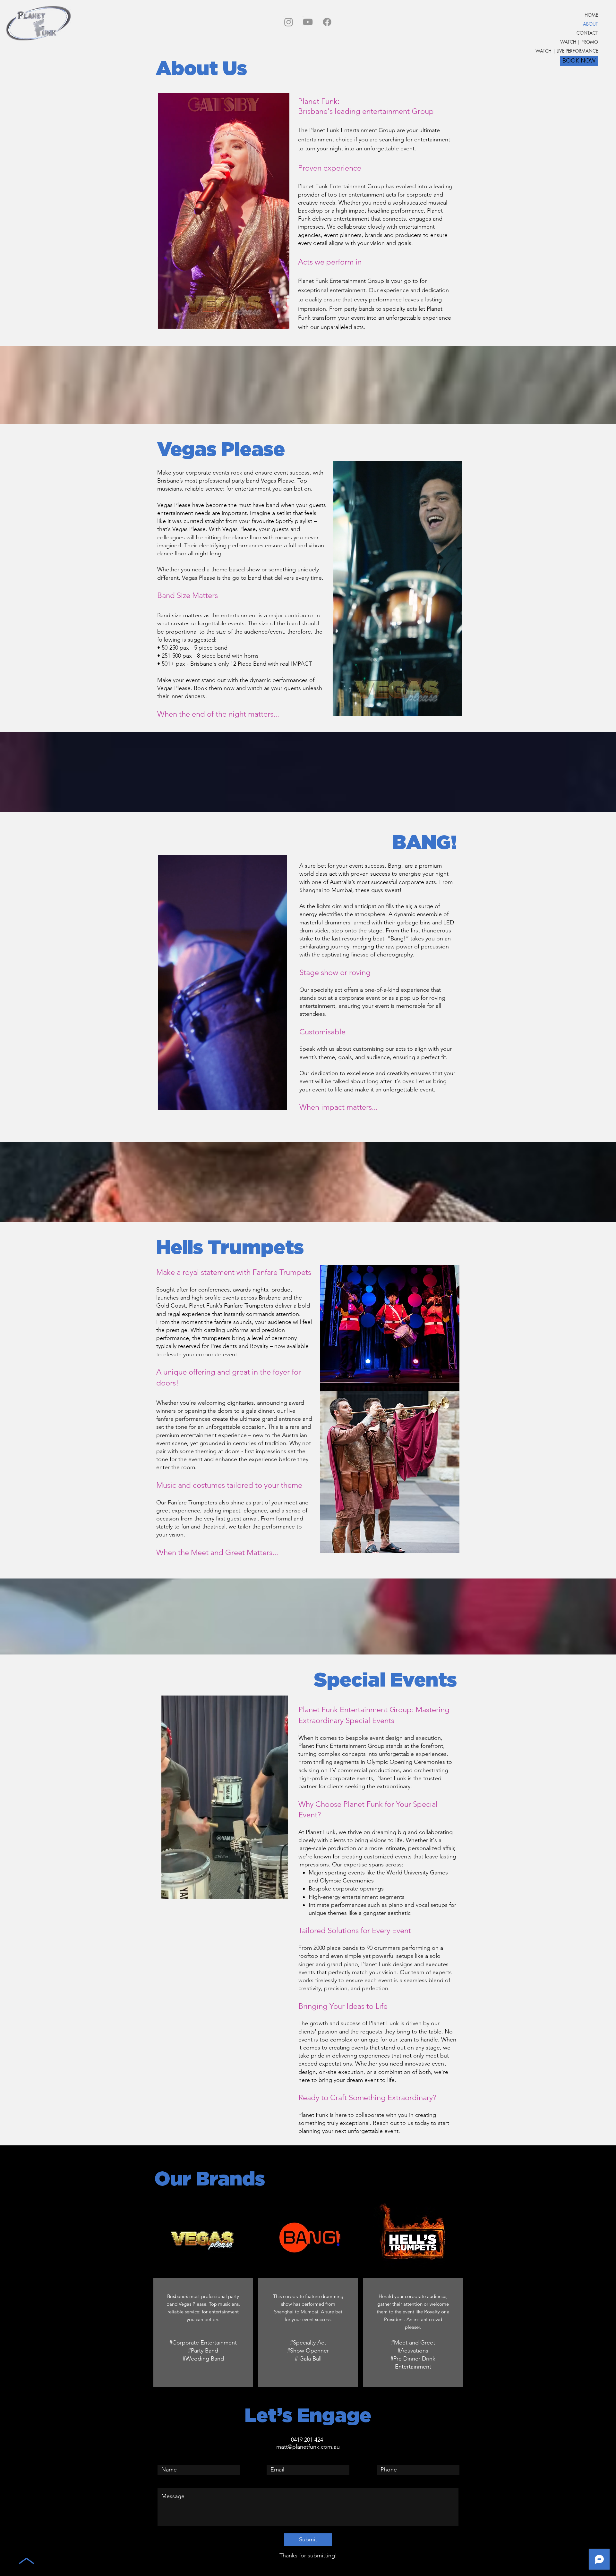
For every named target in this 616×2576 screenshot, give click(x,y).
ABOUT (590, 24)
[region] (203, 2292)
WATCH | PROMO (579, 42)
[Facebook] (327, 22)
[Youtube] (308, 22)
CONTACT (587, 33)
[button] (281, 322)
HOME (591, 15)
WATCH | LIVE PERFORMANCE (571, 51)
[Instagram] (289, 22)
